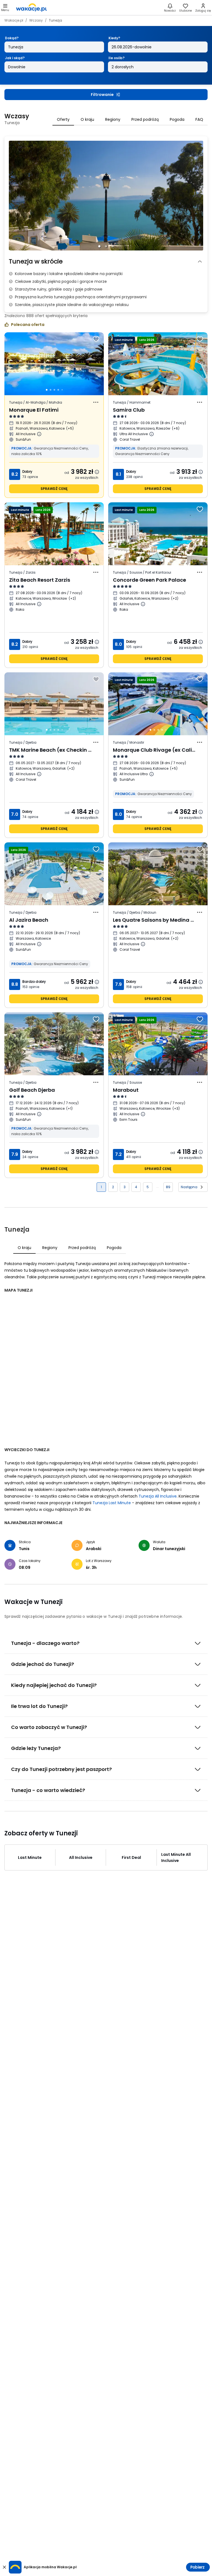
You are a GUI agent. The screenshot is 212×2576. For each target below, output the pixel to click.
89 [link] (168, 1187)
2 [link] (113, 1187)
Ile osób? (116, 58)
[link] (31, 7)
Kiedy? (114, 38)
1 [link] (101, 1187)
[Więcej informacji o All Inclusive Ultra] (152, 774)
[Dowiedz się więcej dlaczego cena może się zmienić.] (97, 472)
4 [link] (136, 1187)
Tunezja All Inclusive (158, 1496)
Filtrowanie (102, 95)
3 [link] (125, 1187)
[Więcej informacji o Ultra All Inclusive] (152, 434)
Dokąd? (12, 38)
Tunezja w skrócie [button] (36, 261)
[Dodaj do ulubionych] (96, 339)
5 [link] (148, 1187)
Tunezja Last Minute (112, 1503)
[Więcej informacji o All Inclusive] (39, 434)
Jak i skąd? (15, 58)
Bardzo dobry (34, 982)
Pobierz (198, 2567)
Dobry (27, 471)
